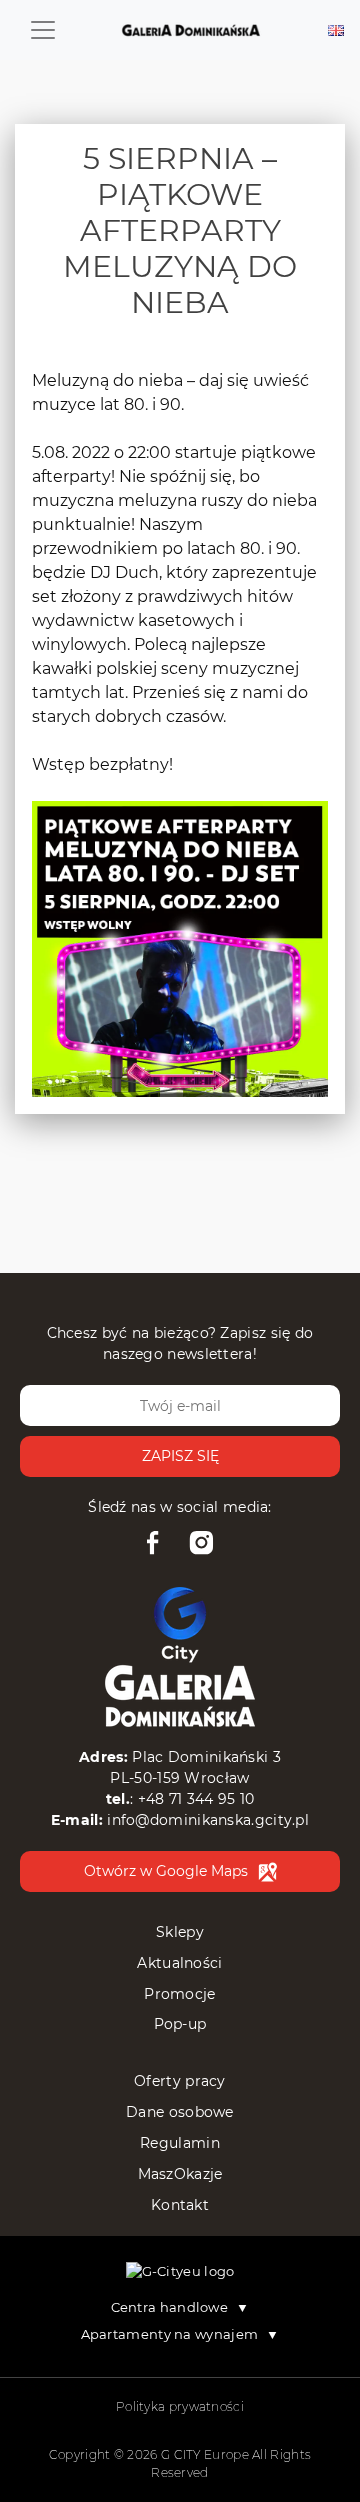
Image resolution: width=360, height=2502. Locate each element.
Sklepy (180, 1932)
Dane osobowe (180, 2112)
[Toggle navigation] (43, 30)
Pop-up (180, 2024)
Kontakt (180, 2205)
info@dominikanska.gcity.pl (208, 1820)
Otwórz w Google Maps (166, 1871)
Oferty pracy (180, 2081)
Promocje (179, 1994)
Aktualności (179, 1963)
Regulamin (180, 2143)
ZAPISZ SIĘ (180, 1456)
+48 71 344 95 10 (196, 1799)
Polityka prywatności (180, 2406)
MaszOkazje (180, 2174)
